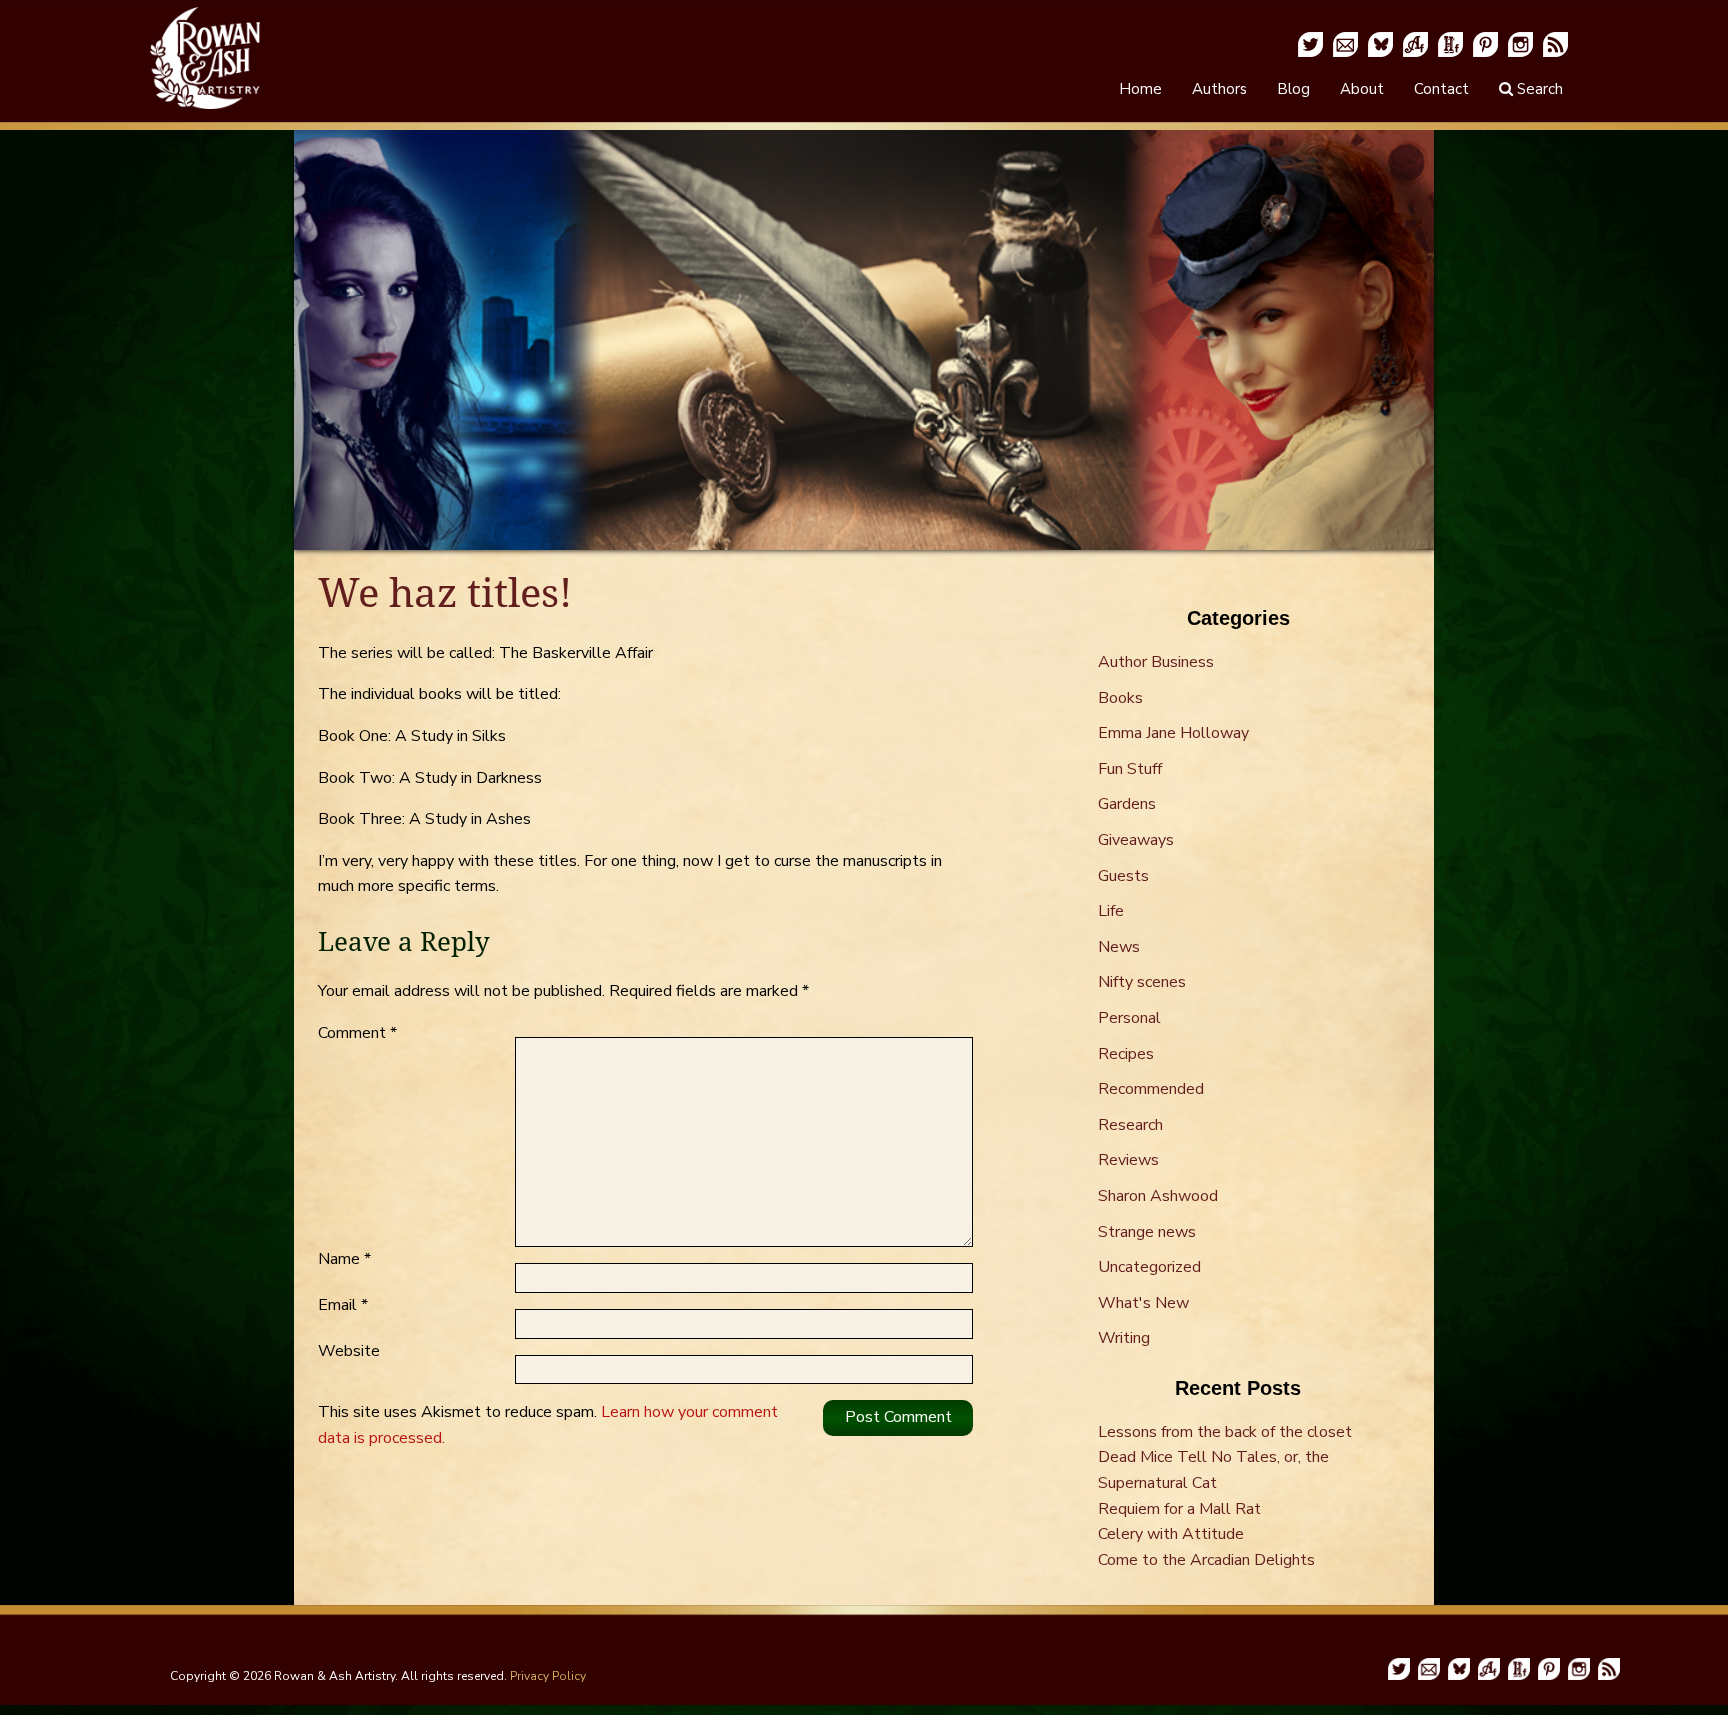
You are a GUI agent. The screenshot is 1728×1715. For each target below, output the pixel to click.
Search (1538, 89)
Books (1120, 698)
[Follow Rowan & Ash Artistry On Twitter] (1310, 43)
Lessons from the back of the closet (1225, 1432)
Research (1130, 1125)
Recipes (1126, 1054)
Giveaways (1136, 840)
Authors (1219, 89)
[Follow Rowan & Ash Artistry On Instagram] (1520, 43)
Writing (1124, 1338)
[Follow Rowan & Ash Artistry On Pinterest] (1485, 43)
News (1119, 947)
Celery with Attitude (1171, 1534)
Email (343, 1305)
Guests (1123, 876)
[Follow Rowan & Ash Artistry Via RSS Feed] (1555, 43)
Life (1111, 911)
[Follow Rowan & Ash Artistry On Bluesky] (1380, 43)
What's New (1143, 1303)
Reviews (1128, 1160)
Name (344, 1259)
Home (1140, 89)
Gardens (1127, 804)
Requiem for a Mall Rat (1179, 1509)
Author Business (1156, 662)
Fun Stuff (1130, 769)
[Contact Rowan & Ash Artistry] (1345, 43)
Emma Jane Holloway (1173, 733)
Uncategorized (1149, 1267)
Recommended (1151, 1089)
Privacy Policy (548, 1676)
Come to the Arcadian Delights (1206, 1560)
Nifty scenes (1142, 982)
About (1362, 89)
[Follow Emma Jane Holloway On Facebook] (1450, 43)
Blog (1293, 89)
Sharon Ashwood (1158, 1196)
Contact (1441, 89)
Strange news (1147, 1232)
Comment (357, 1033)
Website (349, 1351)
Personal (1129, 1018)
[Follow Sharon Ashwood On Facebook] (1415, 43)
